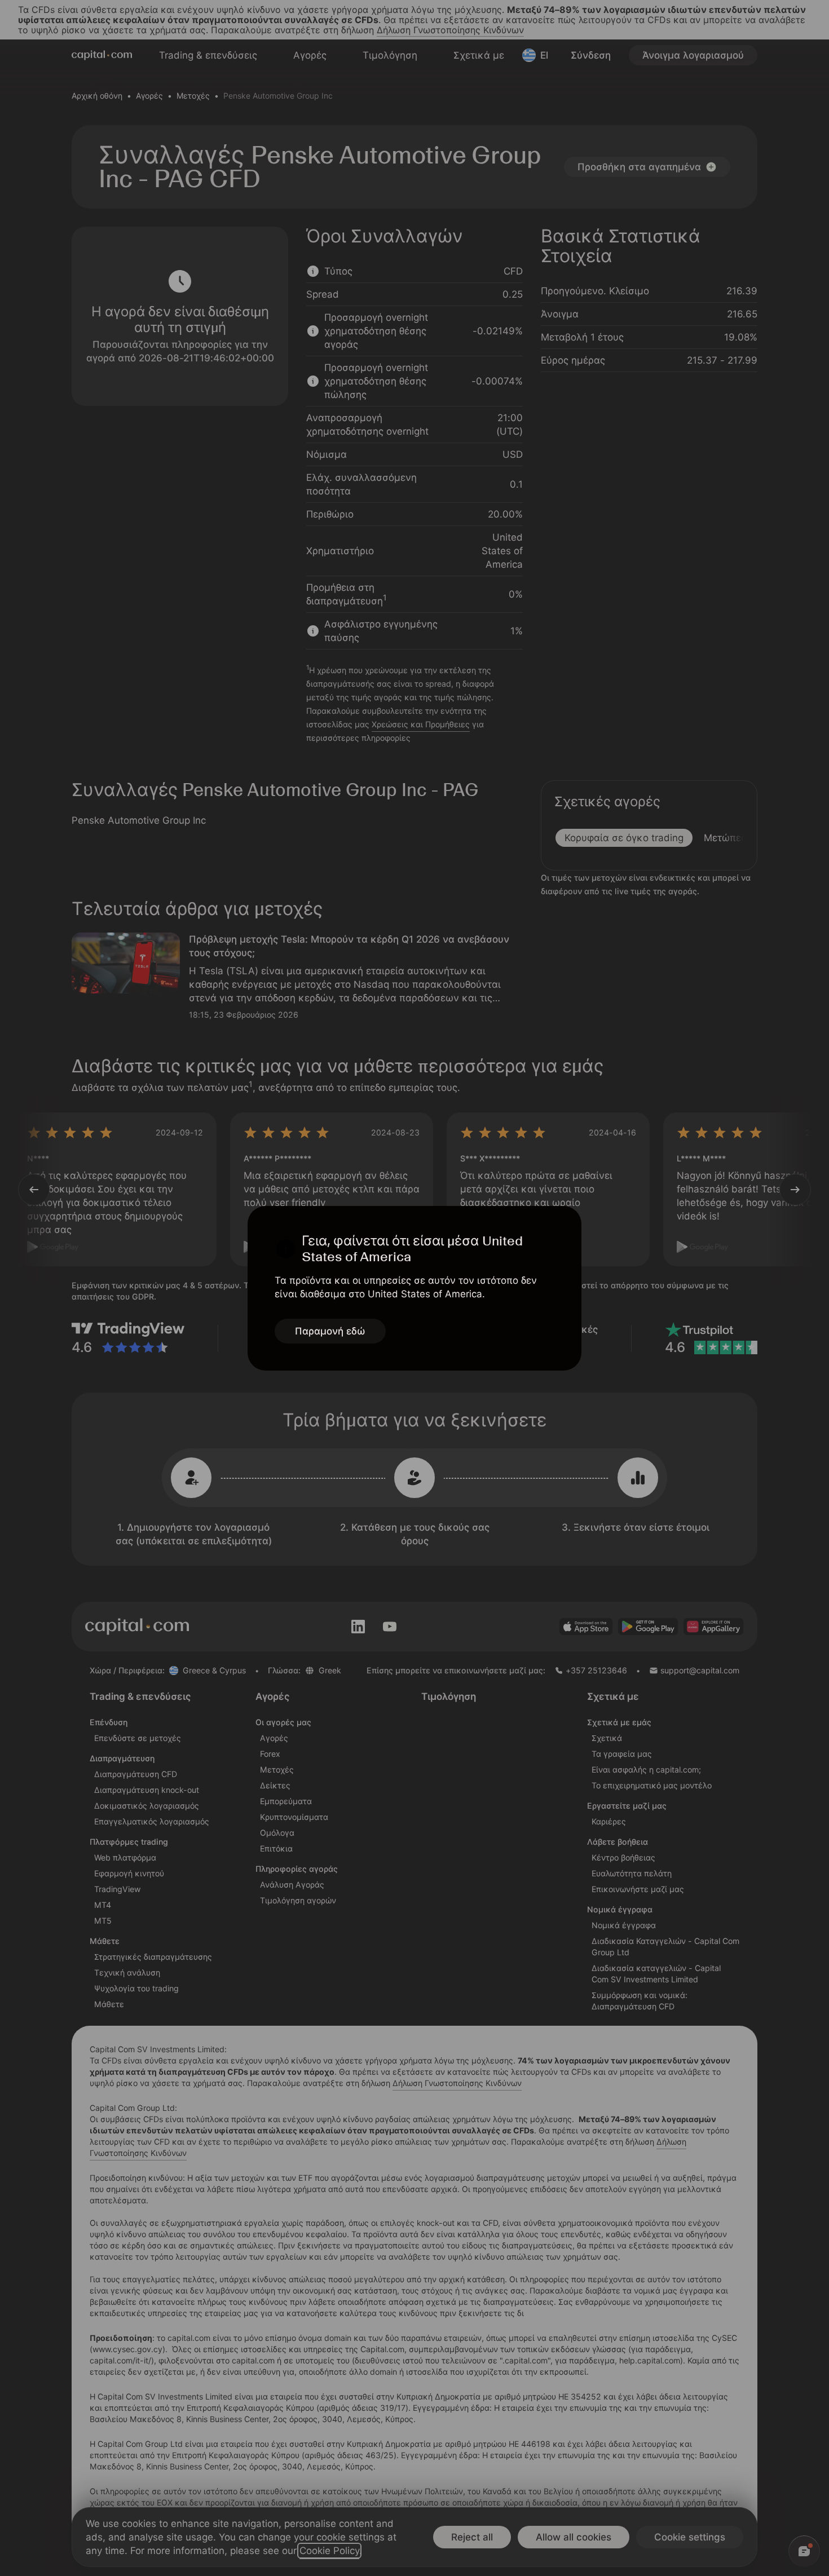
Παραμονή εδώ (330, 1331)
